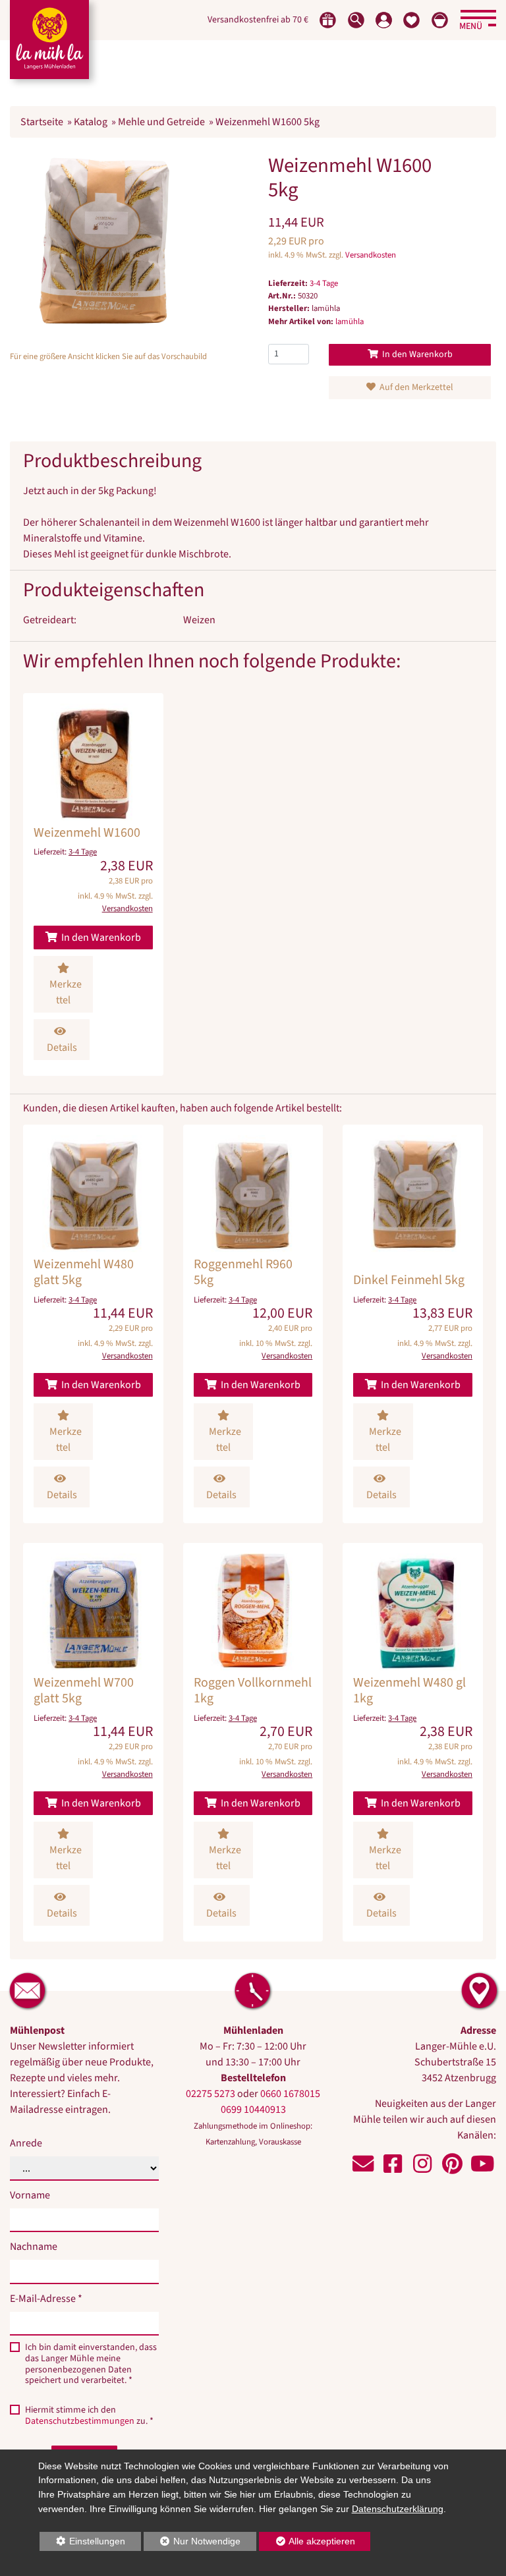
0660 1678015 (290, 2094)
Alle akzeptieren (307, 2541)
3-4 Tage (324, 283)
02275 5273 (211, 2094)
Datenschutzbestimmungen (80, 2421)
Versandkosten (371, 255)
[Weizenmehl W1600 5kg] (103, 240)
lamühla (350, 322)
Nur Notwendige (192, 2543)
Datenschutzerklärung (398, 2509)
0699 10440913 (253, 2110)
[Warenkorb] (440, 20)
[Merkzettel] (411, 20)
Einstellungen (83, 2543)
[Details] (93, 884)
